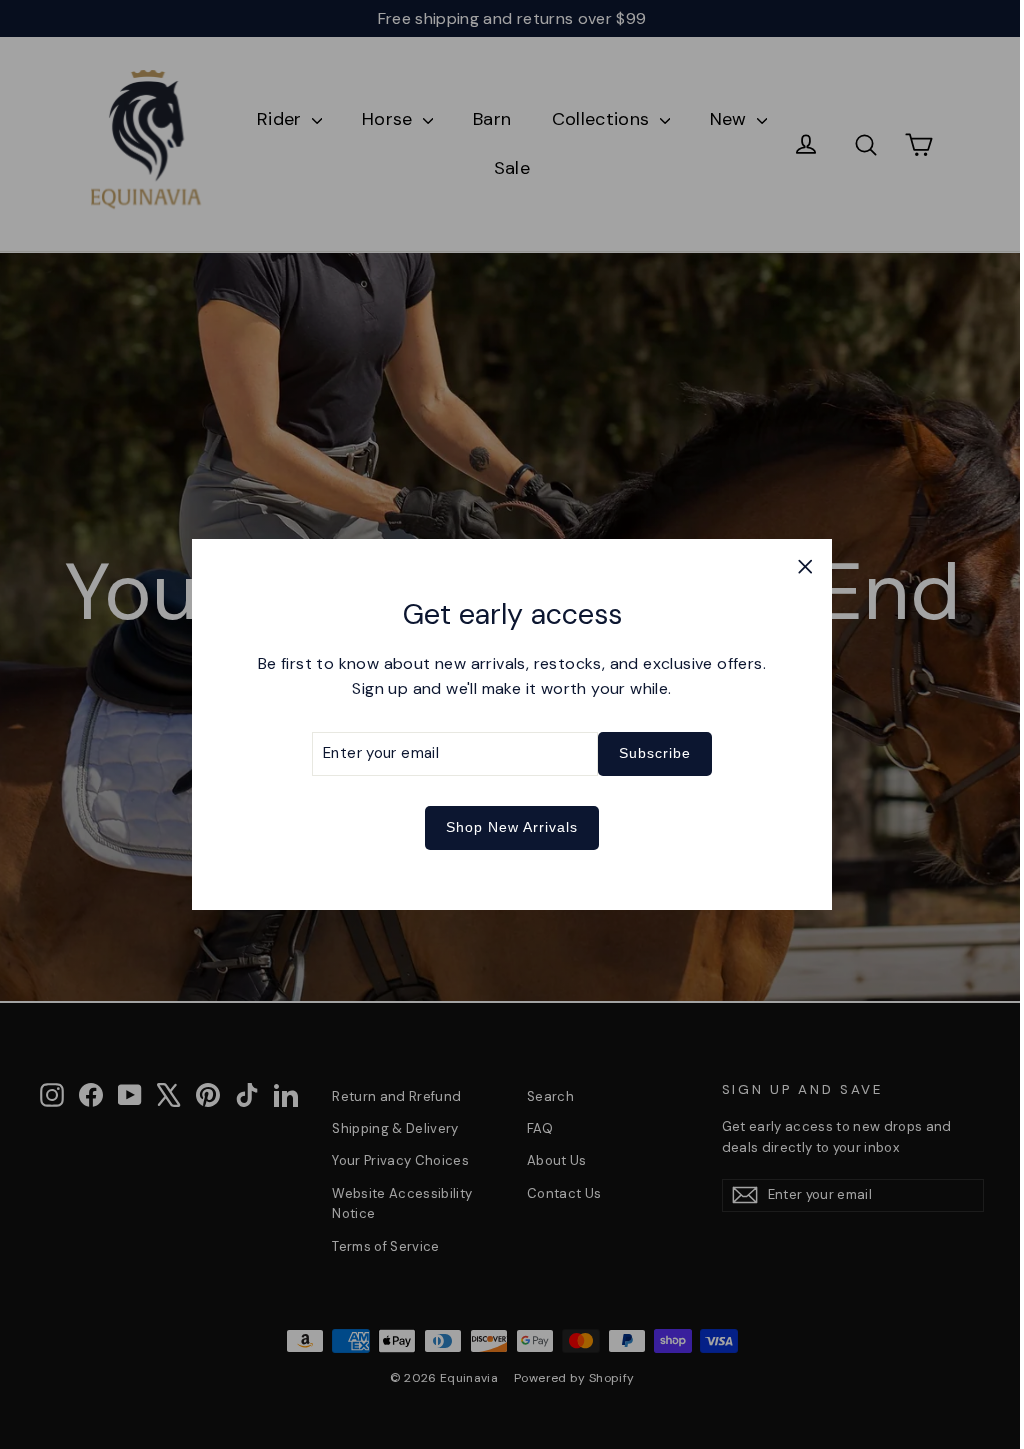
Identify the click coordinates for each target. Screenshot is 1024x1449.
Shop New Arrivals (505, 827)
